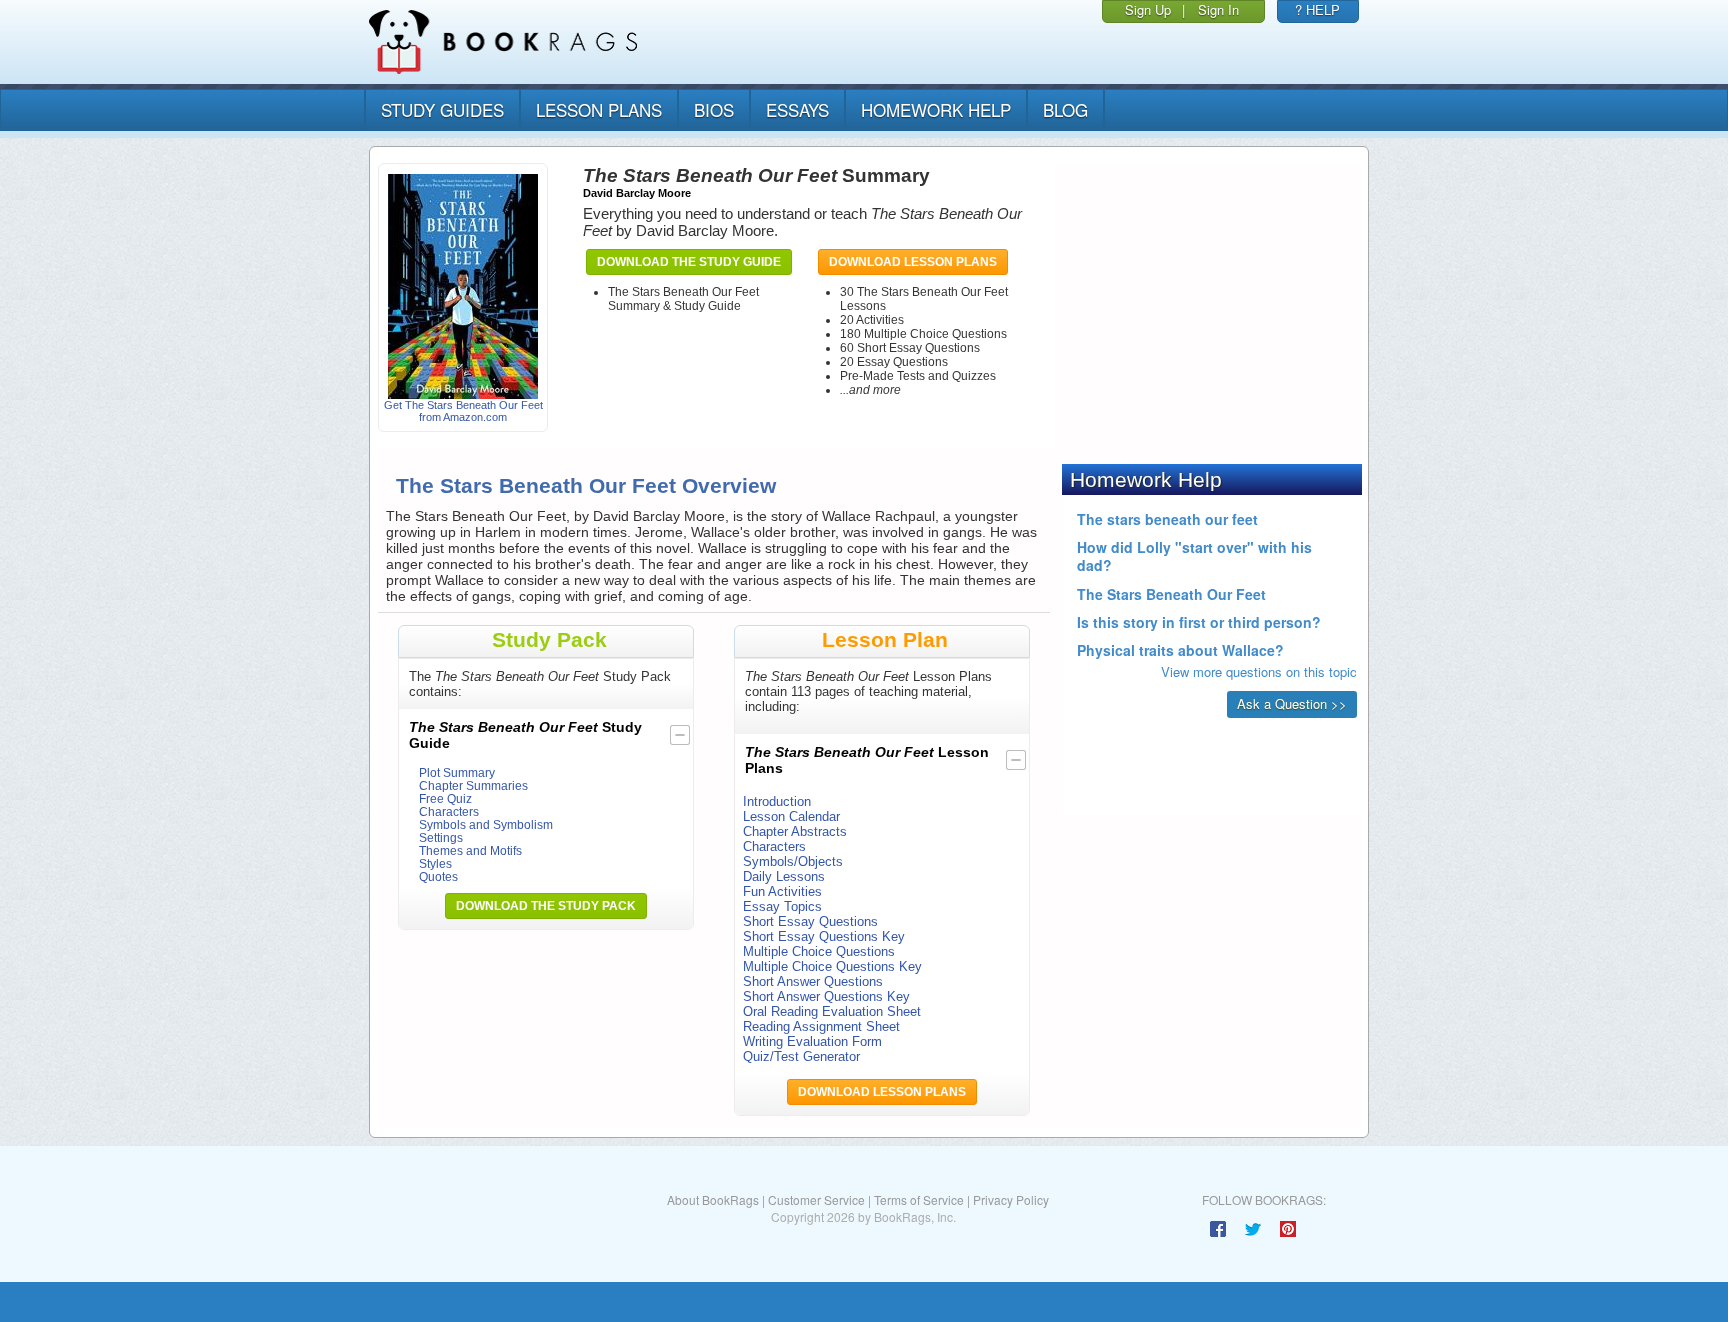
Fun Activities (782, 891)
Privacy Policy (1011, 1199)
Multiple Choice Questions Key (832, 966)
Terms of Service (919, 1199)
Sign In (1218, 9)
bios (714, 109)
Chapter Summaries (473, 785)
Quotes (438, 876)
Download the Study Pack (546, 906)
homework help (936, 109)
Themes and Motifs (470, 850)
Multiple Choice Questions (819, 951)
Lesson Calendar (791, 816)
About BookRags (713, 1199)
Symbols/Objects (793, 861)
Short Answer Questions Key (826, 996)
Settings (441, 837)
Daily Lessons (784, 876)
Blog (1065, 109)
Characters (449, 811)
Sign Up (1148, 9)
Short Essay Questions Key (824, 936)
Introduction (777, 801)
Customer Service (816, 1199)
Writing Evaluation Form (812, 1041)
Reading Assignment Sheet (821, 1026)
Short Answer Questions (813, 981)
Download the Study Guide (689, 262)
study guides (442, 109)
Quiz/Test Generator (801, 1056)
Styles (435, 863)
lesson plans (599, 109)
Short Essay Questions (810, 921)
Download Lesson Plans (913, 262)
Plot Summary (457, 772)
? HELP (1317, 9)
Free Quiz (445, 798)
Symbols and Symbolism (486, 824)
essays (797, 109)
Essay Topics (782, 906)
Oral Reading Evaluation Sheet (832, 1011)
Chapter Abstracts (795, 831)
